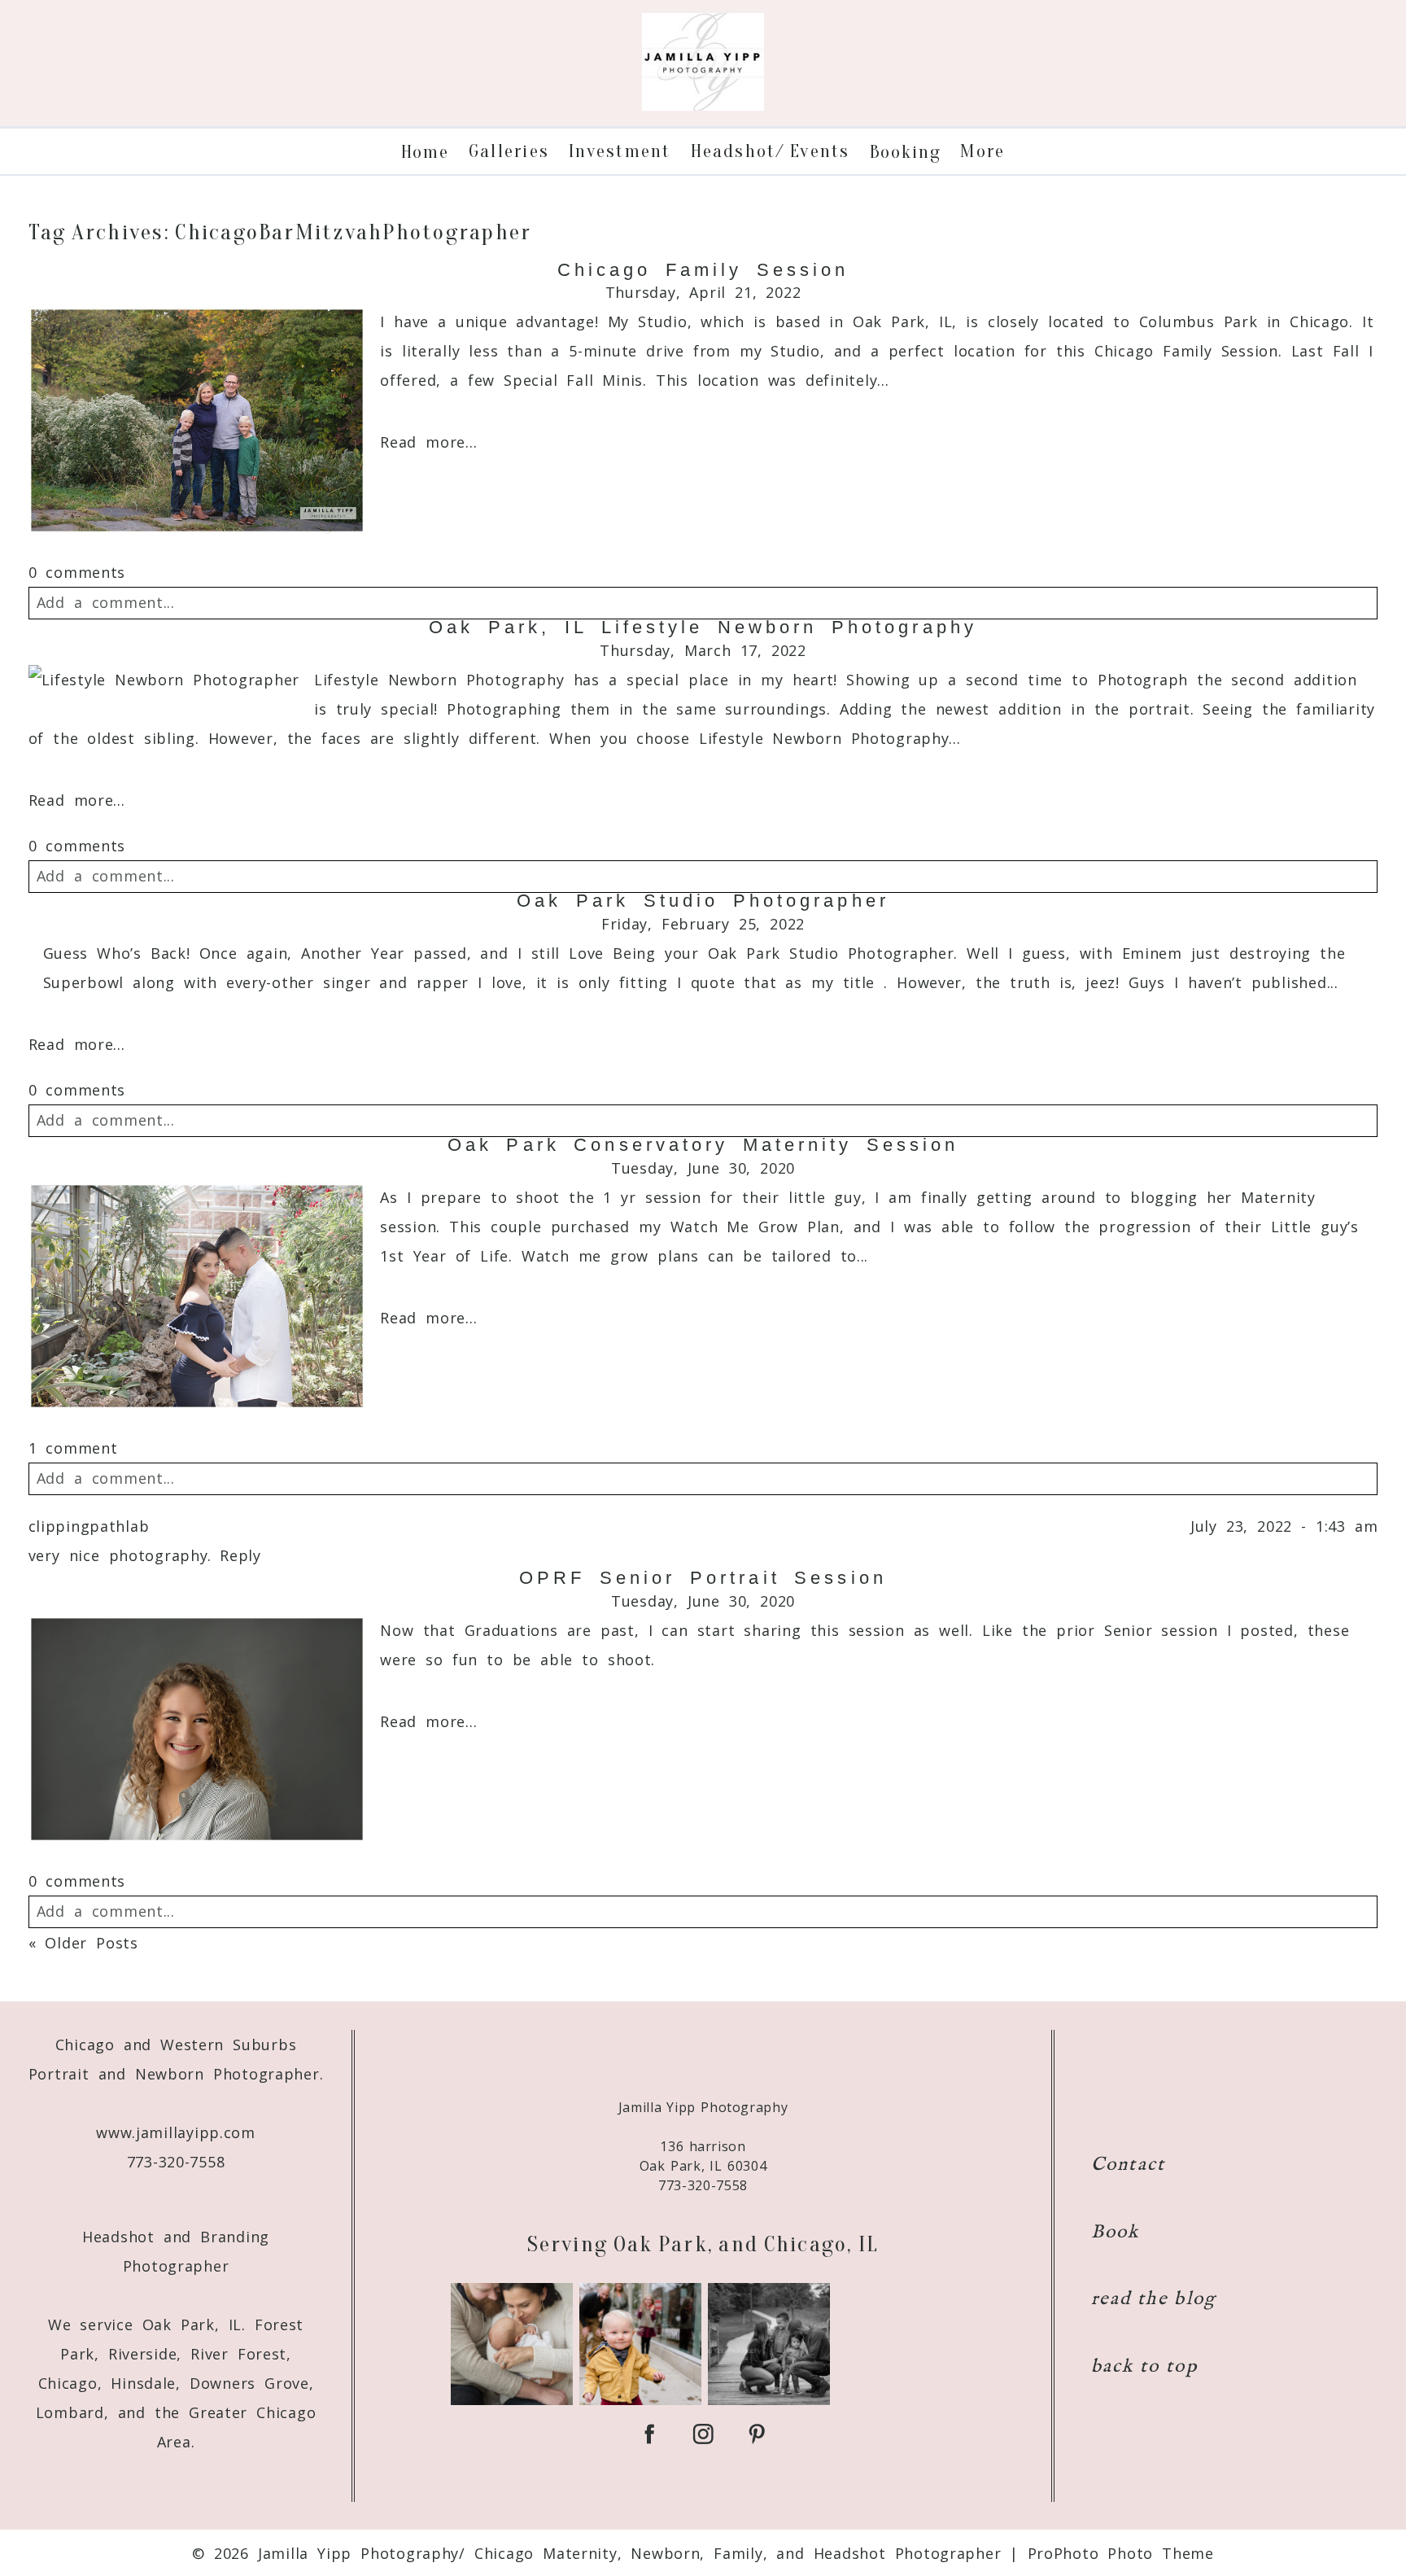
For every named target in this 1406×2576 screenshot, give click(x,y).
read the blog (1154, 2299)
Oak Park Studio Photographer (703, 901)
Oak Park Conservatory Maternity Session (703, 1145)
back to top (1144, 2366)
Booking (906, 152)
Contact (1129, 2165)
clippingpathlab (89, 1526)
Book (1116, 2232)
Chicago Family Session (703, 270)
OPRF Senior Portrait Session (703, 1578)
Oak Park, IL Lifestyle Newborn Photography (703, 628)
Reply (240, 1555)
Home (425, 152)
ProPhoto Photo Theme (1121, 2553)
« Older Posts (83, 1943)
